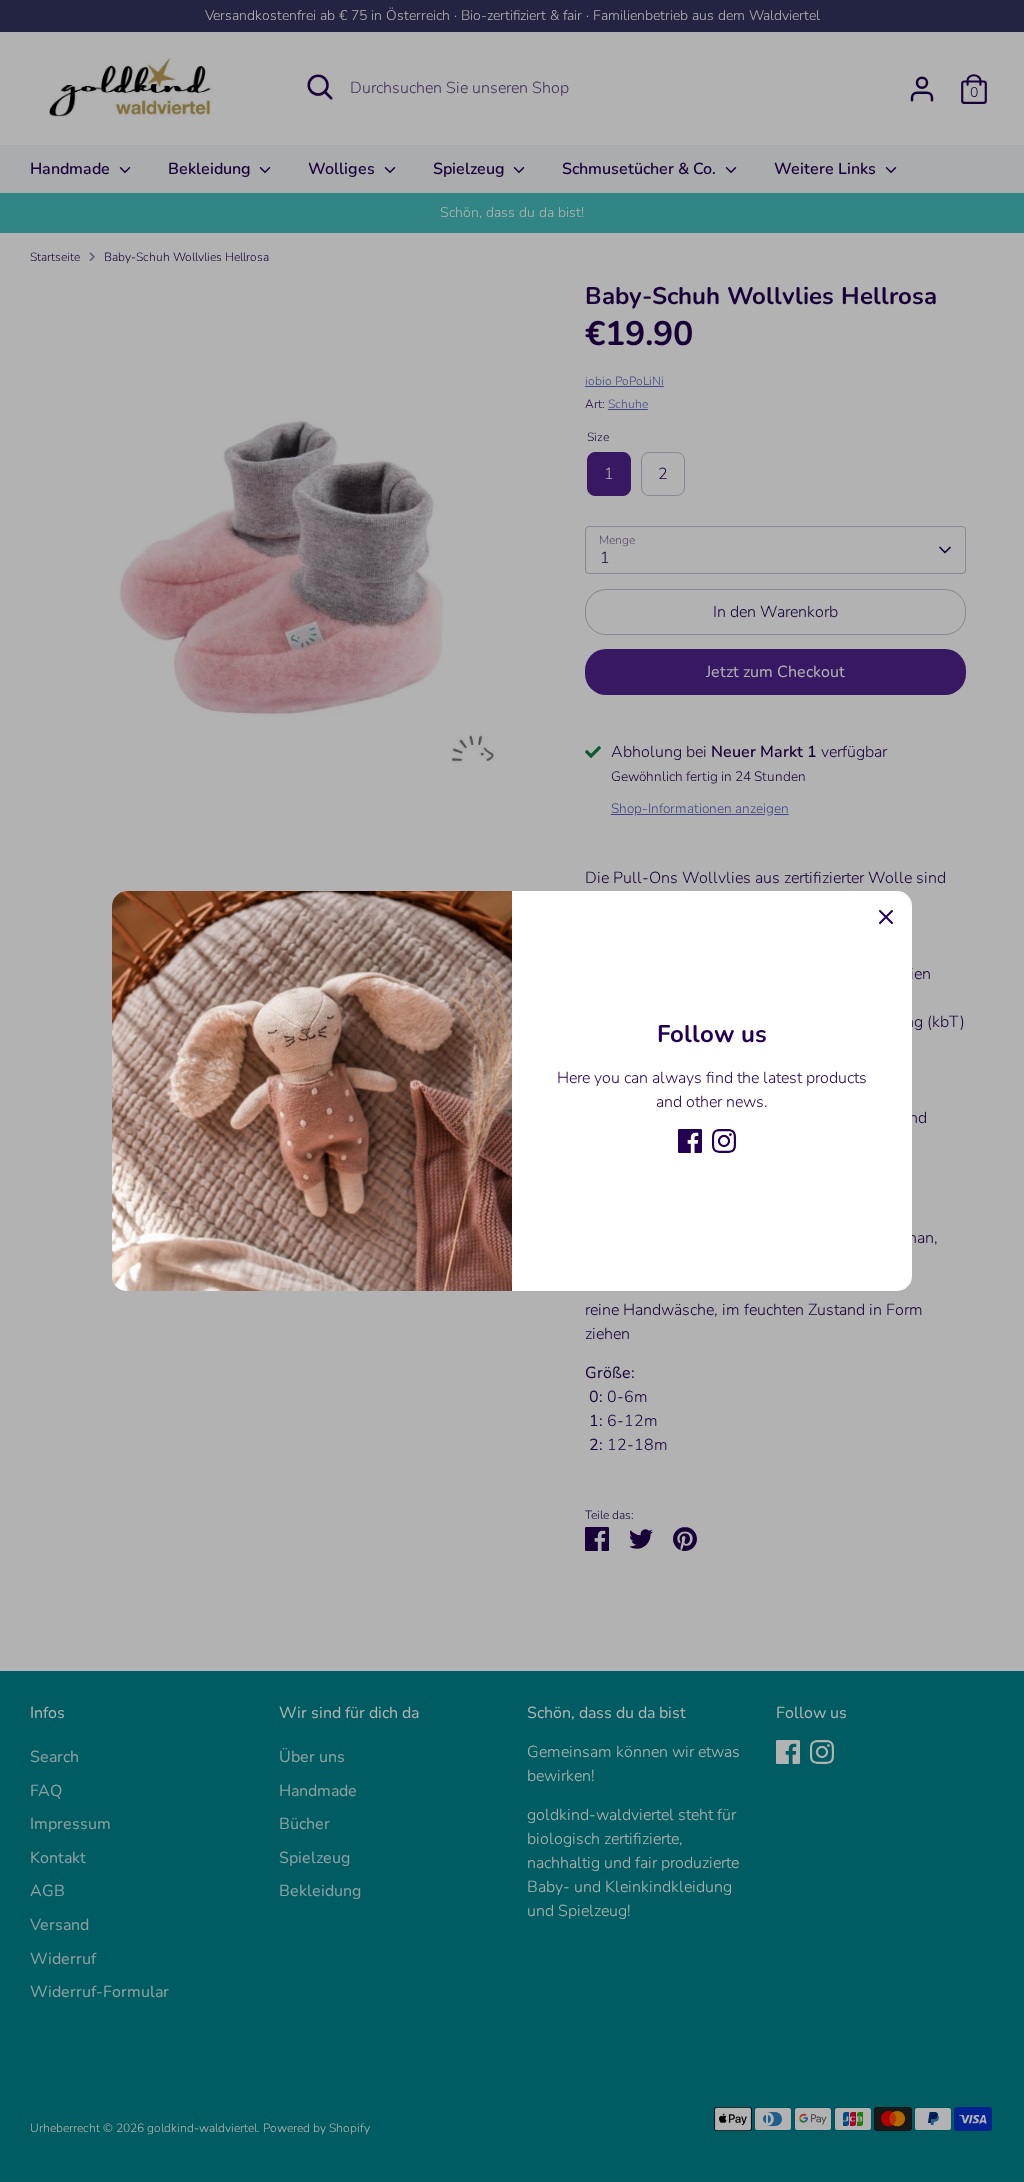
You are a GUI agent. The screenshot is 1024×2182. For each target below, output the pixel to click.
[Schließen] (886, 917)
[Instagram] (724, 1141)
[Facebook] (690, 1141)
